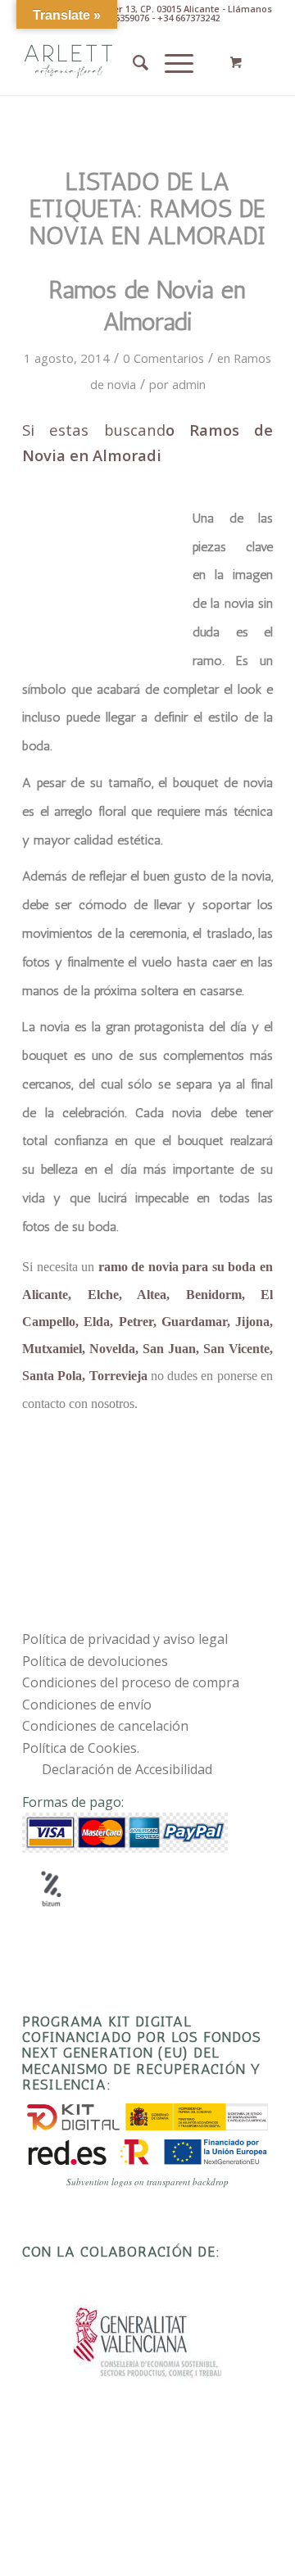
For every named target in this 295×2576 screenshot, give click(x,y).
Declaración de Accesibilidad (127, 1769)
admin (189, 384)
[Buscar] (132, 62)
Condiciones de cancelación (105, 1726)
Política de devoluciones (95, 1661)
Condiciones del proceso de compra (131, 1682)
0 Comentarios (163, 358)
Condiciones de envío (87, 1705)
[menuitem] (132, 62)
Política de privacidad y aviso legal (125, 1639)
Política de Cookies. (81, 1748)
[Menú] (171, 62)
